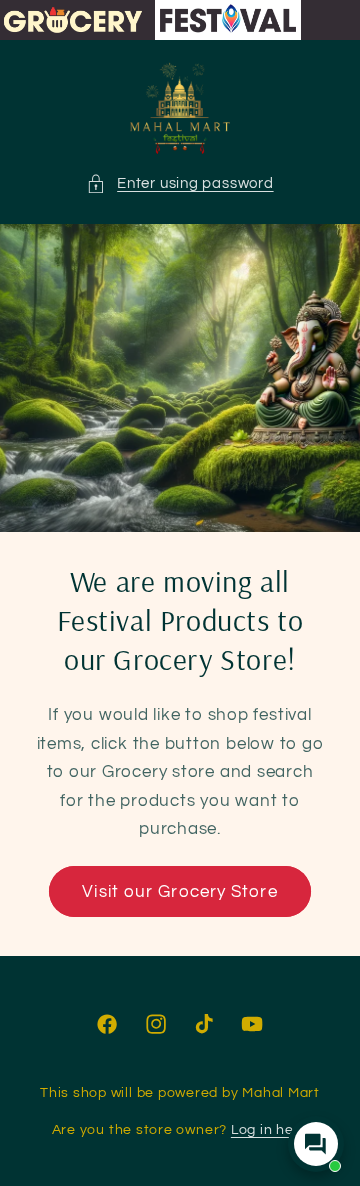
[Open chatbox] (316, 1144)
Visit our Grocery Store (179, 891)
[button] (179, 183)
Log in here (269, 1129)
